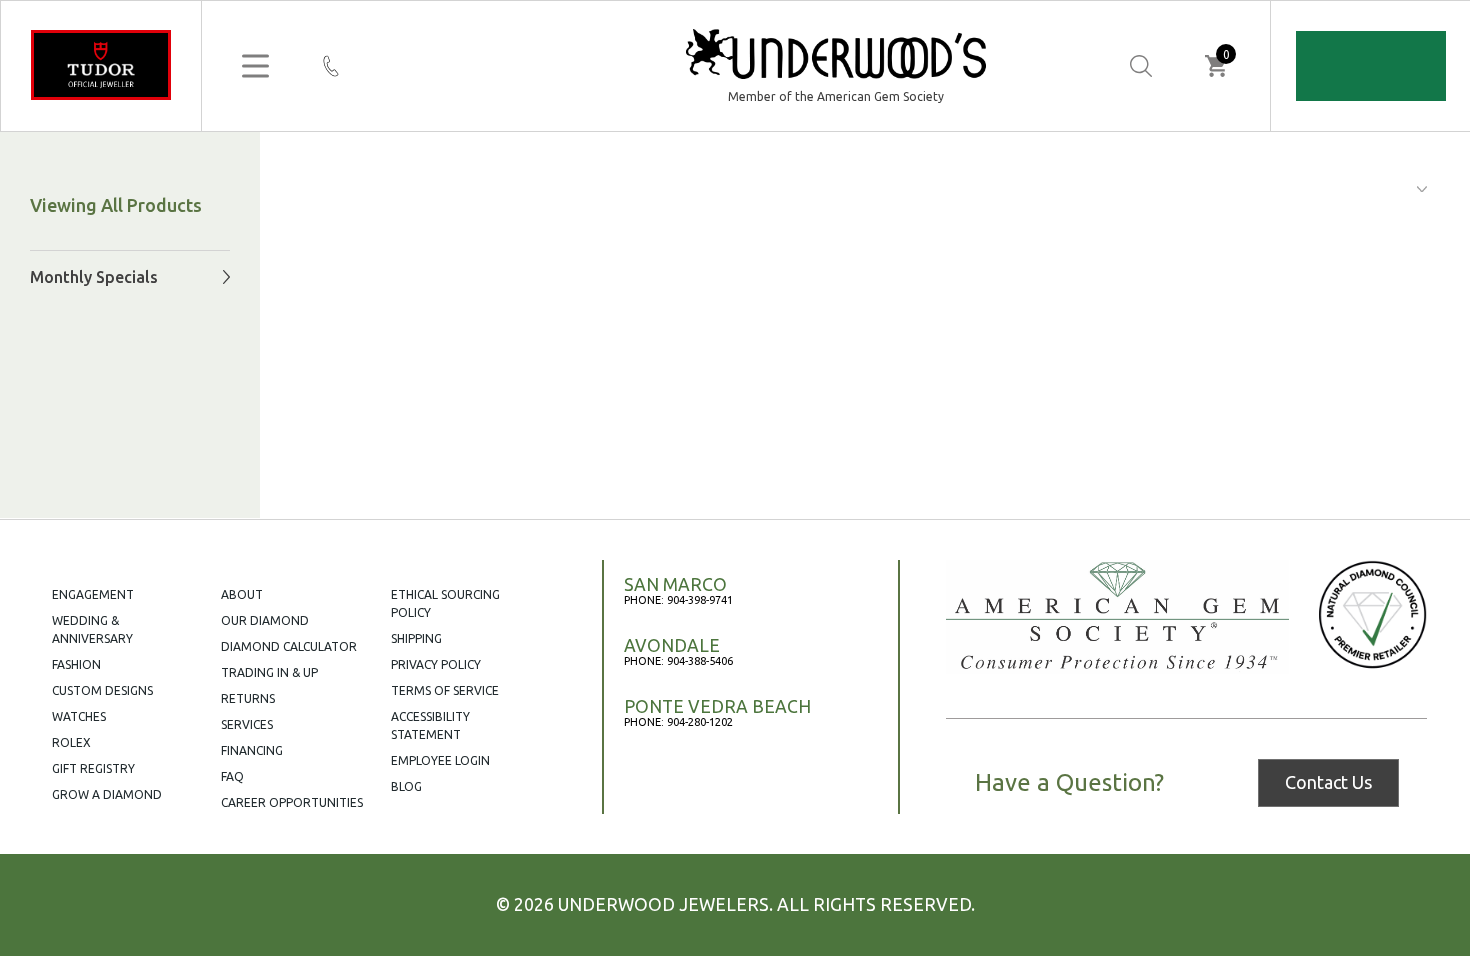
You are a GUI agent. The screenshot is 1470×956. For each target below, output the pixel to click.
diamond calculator (289, 646)
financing (252, 750)
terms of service (445, 690)
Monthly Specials (94, 277)
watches (79, 716)
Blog (406, 786)
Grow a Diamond (107, 794)
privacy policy (436, 664)
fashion (76, 664)
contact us (1328, 782)
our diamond (265, 620)
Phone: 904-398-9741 (678, 600)
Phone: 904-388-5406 (678, 661)
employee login (440, 760)
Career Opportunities (292, 802)
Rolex (71, 742)
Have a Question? (1069, 783)
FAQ (232, 776)
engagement (93, 594)
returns (248, 698)
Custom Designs (102, 690)
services (247, 724)
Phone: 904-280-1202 (678, 722)
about (242, 594)
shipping (416, 638)
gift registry (93, 768)
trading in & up (269, 672)
